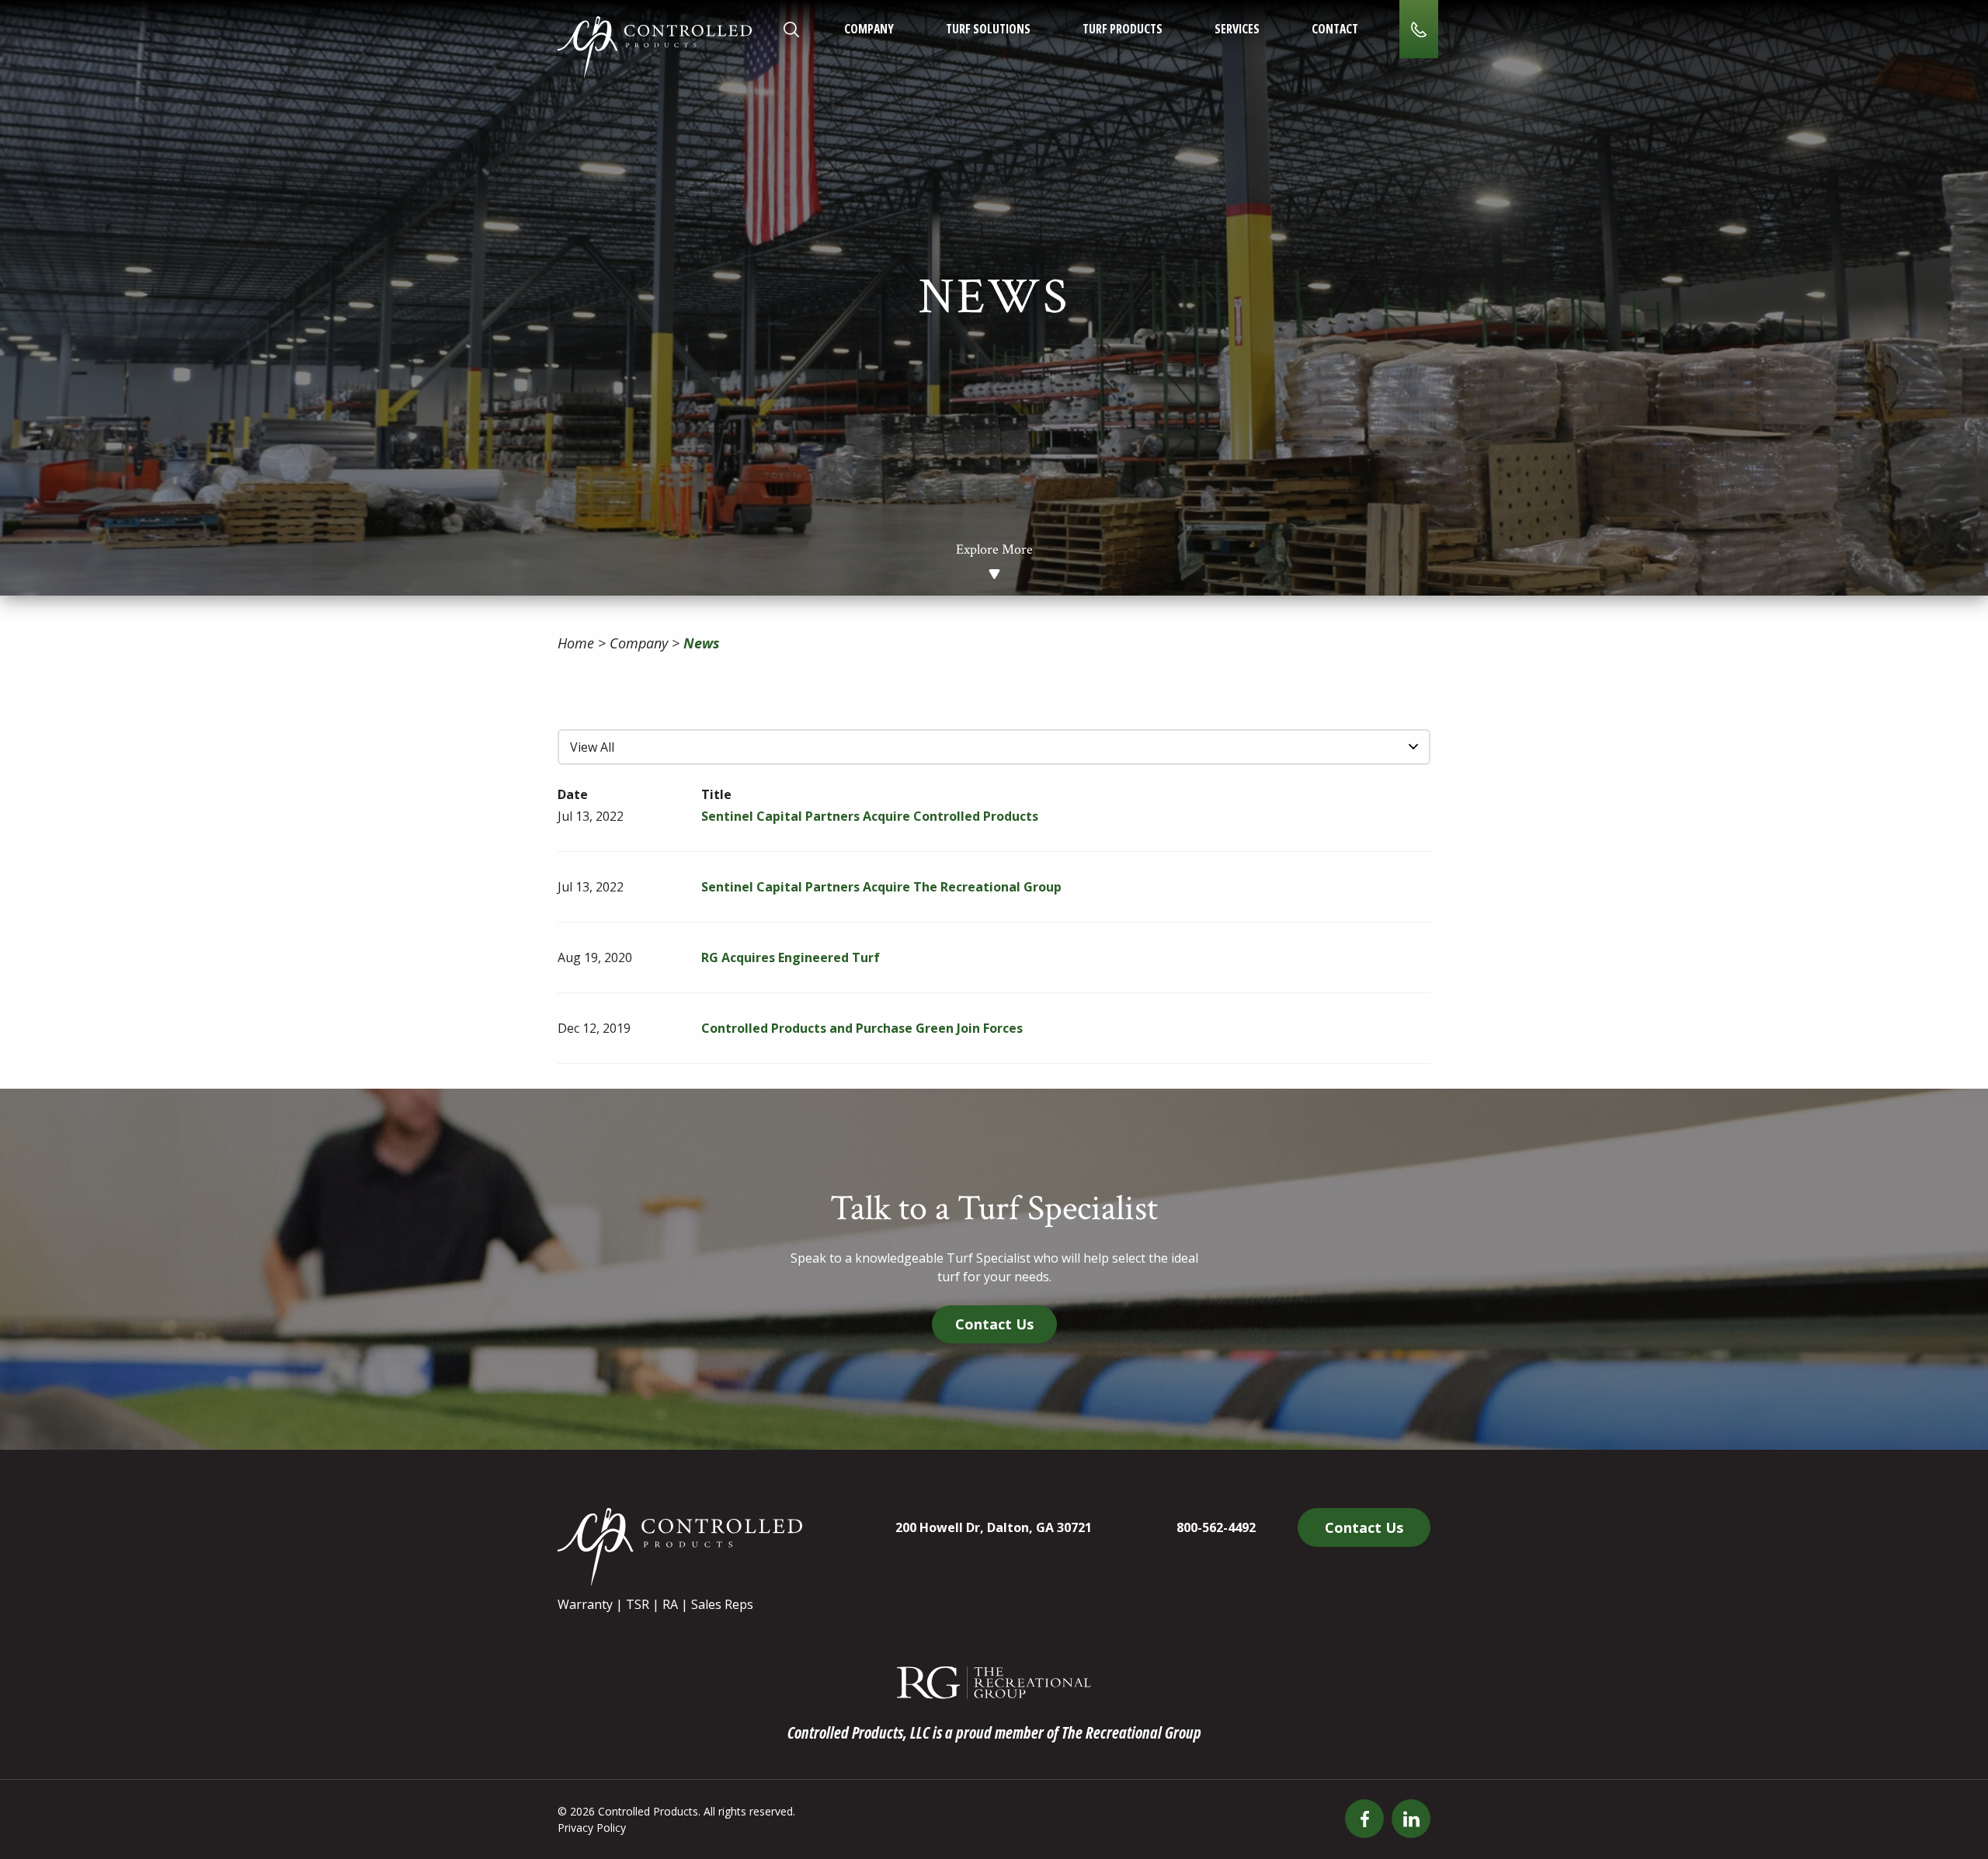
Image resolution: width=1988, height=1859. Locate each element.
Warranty (585, 1604)
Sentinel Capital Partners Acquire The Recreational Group (881, 887)
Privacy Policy (592, 1828)
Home (576, 643)
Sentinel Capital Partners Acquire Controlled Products (870, 816)
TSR (638, 1604)
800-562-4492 (1216, 1527)
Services (1237, 29)
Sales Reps (722, 1604)
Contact (1335, 29)
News (702, 643)
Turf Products (1123, 29)
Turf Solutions (988, 29)
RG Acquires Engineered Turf (791, 957)
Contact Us (994, 1324)
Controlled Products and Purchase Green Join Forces (862, 1028)
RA (670, 1604)
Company (869, 29)
